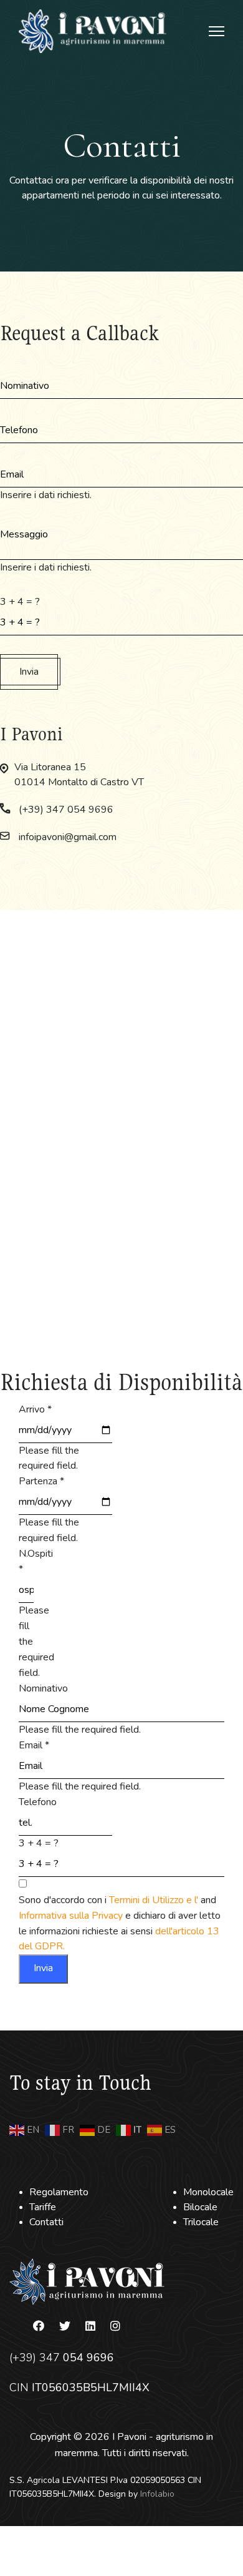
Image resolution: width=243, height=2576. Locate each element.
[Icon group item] (39, 2326)
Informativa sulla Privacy (72, 1916)
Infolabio (157, 2494)
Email (34, 1745)
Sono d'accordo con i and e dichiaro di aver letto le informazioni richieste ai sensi (120, 1923)
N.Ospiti (36, 1561)
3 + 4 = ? (20, 602)
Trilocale (201, 2222)
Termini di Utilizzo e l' (155, 1900)
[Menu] (217, 31)
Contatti (46, 2222)
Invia (29, 672)
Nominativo (43, 1688)
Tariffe (43, 2207)
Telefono (38, 1802)
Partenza (41, 1481)
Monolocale (208, 2192)
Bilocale (200, 2207)
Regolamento (59, 2192)
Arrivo (35, 1409)
